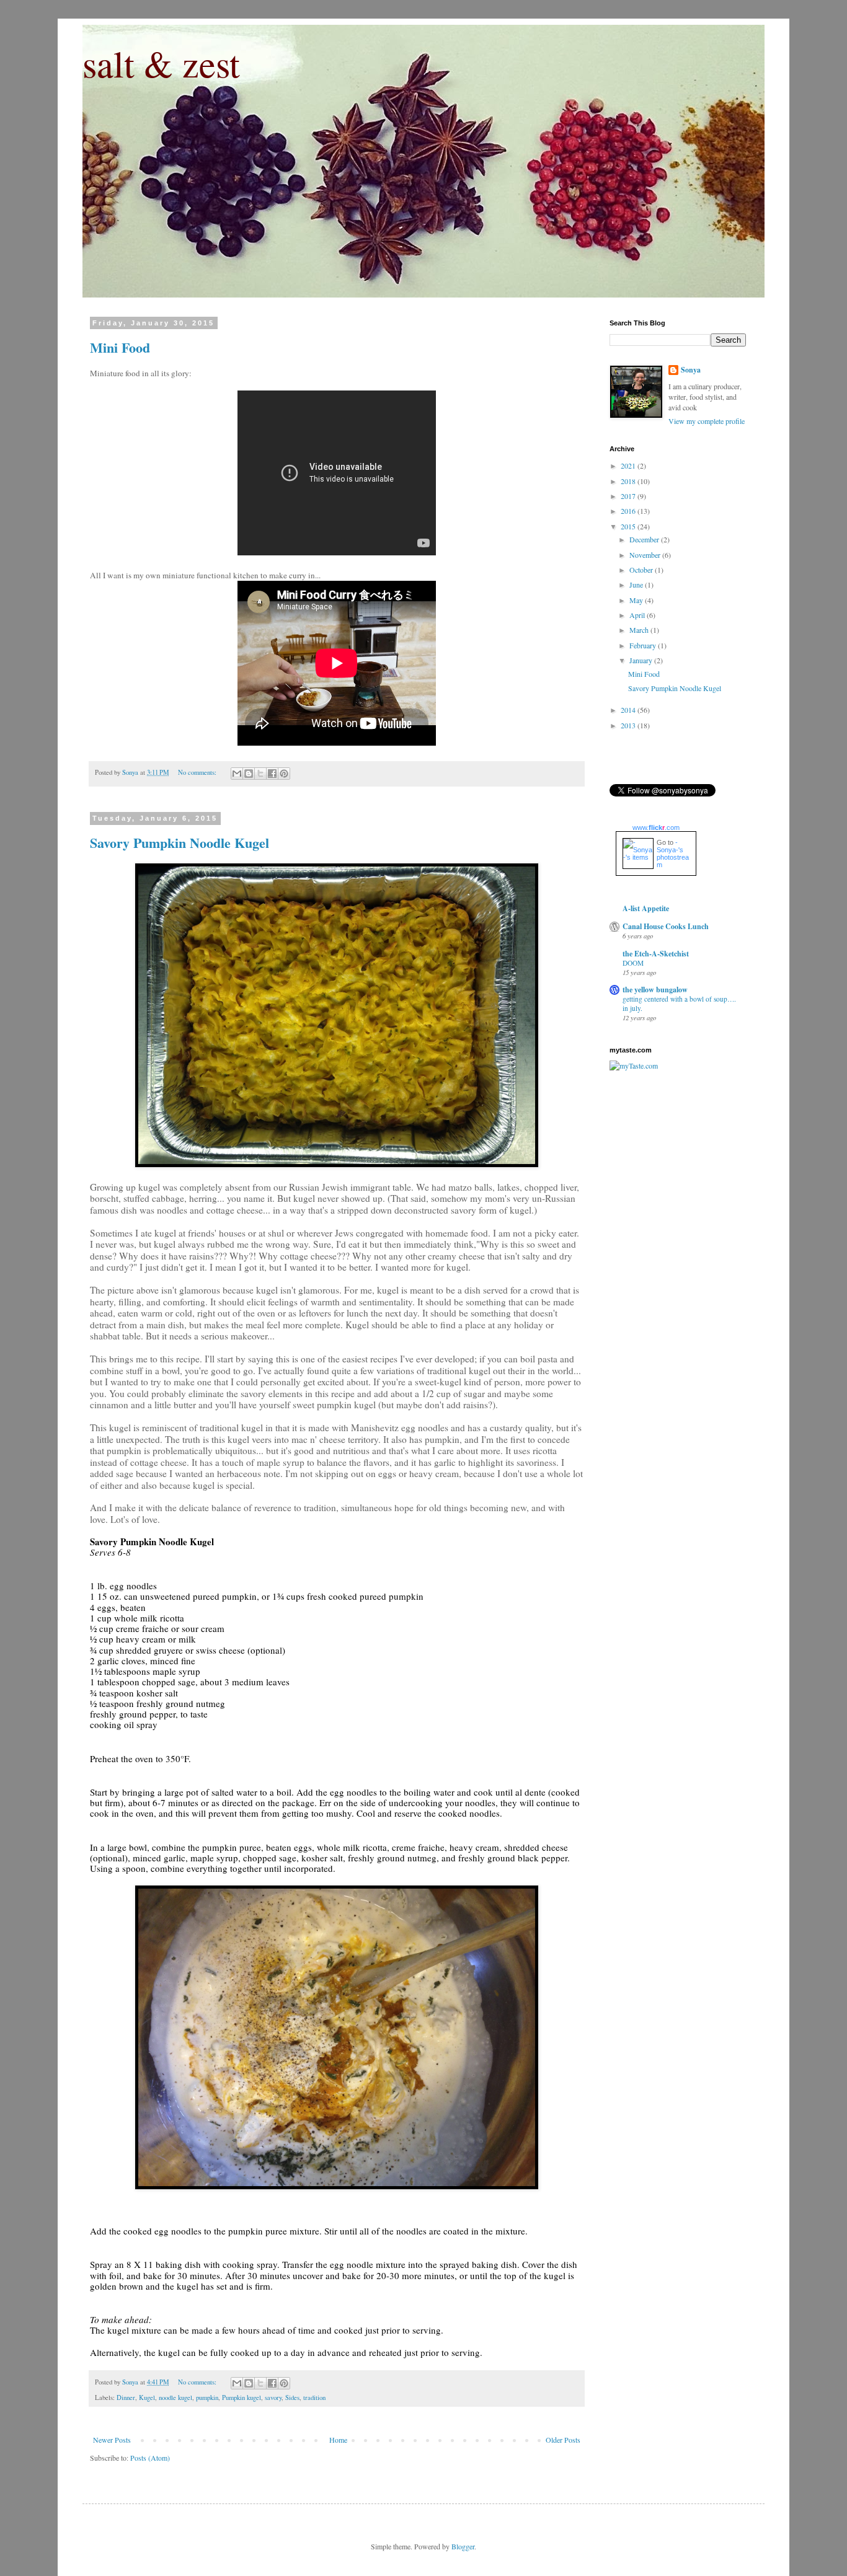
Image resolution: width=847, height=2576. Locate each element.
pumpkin (207, 2397)
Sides (292, 2397)
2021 (629, 465)
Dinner (126, 2397)
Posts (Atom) (150, 2458)
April (638, 615)
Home (338, 2440)
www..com (656, 827)
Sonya (691, 370)
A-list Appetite (646, 908)
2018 (629, 481)
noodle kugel (175, 2397)
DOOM (633, 963)
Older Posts (563, 2440)
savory (273, 2397)
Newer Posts (112, 2440)
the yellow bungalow (655, 990)
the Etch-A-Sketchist (656, 954)
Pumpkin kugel (242, 2397)
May (637, 600)
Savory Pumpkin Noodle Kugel (180, 843)
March (640, 630)
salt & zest (161, 63)
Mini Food (120, 347)
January (642, 660)
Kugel (147, 2397)
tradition (314, 2397)
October (642, 570)
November (646, 555)
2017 (629, 496)
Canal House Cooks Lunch (666, 926)
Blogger (463, 2546)
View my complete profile (707, 421)
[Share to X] (260, 774)
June (637, 584)
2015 (629, 526)
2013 (629, 725)
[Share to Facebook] (272, 774)
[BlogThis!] (249, 774)
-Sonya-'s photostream (673, 854)
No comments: (198, 772)
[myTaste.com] (634, 1065)
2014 (629, 710)
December (645, 539)
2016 (629, 511)
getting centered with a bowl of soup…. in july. (679, 1003)
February (644, 645)
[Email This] (237, 774)
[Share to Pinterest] (284, 774)
